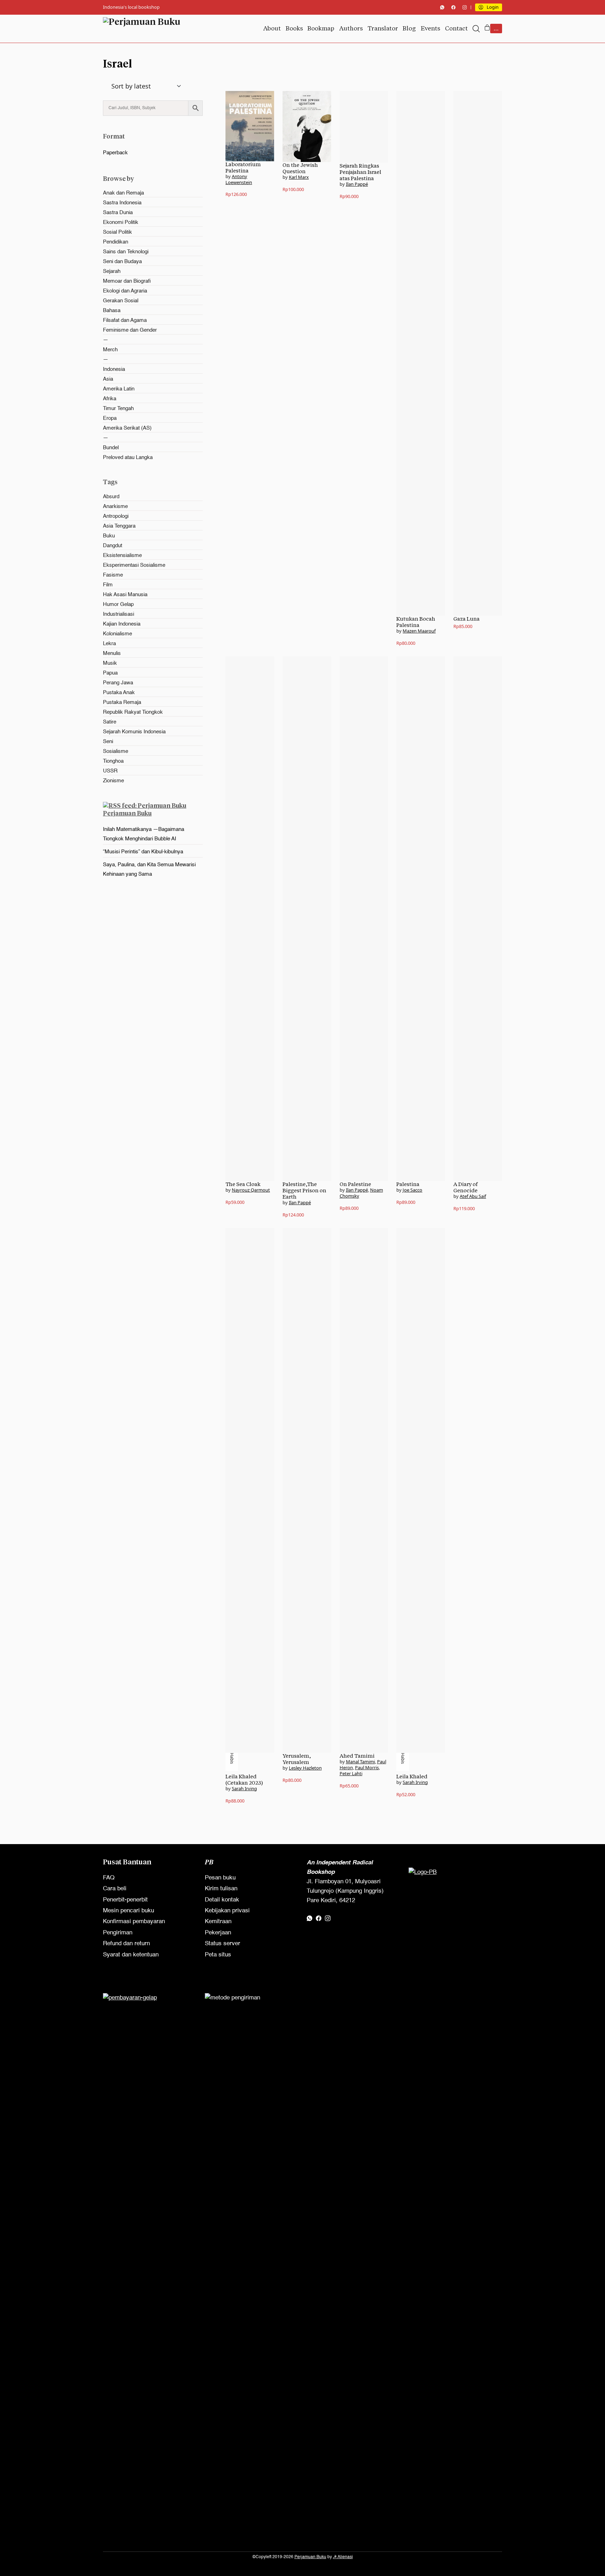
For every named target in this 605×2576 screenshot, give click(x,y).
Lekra (109, 644)
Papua (110, 673)
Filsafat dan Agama (125, 320)
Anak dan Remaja (123, 193)
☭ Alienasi (343, 2557)
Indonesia (114, 369)
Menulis (112, 653)
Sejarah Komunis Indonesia (134, 732)
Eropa (110, 418)
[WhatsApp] (442, 7)
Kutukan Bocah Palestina (416, 622)
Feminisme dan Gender (130, 330)
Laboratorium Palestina (243, 167)
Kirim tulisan (221, 1889)
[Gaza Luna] (478, 353)
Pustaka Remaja (122, 702)
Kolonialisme (117, 634)
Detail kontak (222, 1900)
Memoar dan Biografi (127, 281)
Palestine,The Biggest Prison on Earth (304, 1190)
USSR (110, 771)
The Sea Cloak (243, 1184)
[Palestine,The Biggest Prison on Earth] (307, 919)
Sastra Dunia (118, 213)
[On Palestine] (364, 919)
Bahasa (112, 310)
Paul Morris (367, 1767)
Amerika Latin (119, 389)
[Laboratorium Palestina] (250, 126)
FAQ (109, 1878)
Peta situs (218, 1955)
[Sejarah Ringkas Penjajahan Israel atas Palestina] (364, 127)
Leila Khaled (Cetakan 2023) (244, 1780)
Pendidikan (116, 242)
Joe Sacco (412, 1190)
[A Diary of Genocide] (478, 919)
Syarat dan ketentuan (131, 1955)
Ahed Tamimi (357, 1756)
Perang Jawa (118, 683)
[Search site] (476, 29)
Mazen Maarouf (419, 631)
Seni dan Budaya (122, 262)
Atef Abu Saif (473, 1196)
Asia (108, 379)
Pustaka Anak (119, 693)
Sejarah (112, 271)
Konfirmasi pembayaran (134, 1922)
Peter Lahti (351, 1773)
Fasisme (113, 575)
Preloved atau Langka (128, 457)
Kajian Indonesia (122, 624)
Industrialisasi (119, 614)
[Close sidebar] (106, 96)
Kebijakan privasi (227, 1911)
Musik (110, 663)
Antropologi (116, 516)
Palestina (408, 1184)
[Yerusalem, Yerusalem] (307, 1490)
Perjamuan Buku (127, 813)
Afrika (110, 399)
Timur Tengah (118, 408)
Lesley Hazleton (305, 1768)
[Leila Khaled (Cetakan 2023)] (250, 1490)
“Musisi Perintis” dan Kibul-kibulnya (143, 852)
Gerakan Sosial (121, 301)
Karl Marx (299, 177)
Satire (110, 722)
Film (108, 585)
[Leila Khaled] (421, 1490)
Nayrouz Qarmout (251, 1190)
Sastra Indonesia (122, 203)
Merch (110, 350)
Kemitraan (218, 1922)
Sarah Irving (244, 1788)
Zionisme (113, 781)
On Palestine (355, 1184)
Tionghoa (113, 761)
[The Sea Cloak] (250, 919)
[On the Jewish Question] (307, 126)
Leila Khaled (412, 1776)
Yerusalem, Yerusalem (297, 1759)
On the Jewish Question (300, 168)
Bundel (111, 448)
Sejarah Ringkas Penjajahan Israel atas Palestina (360, 172)
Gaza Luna (467, 619)
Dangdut (113, 546)
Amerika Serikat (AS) (127, 428)
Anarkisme (115, 506)
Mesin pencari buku (128, 1911)
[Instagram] (465, 7)
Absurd (111, 497)
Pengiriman (118, 1933)
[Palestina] (421, 919)
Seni (108, 742)
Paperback (115, 153)
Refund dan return (126, 1944)
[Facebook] (453, 7)
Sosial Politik (117, 232)
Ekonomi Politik (121, 222)
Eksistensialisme (122, 555)
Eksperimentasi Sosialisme (134, 565)
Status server (222, 1944)
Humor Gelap (118, 604)
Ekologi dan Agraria (125, 291)
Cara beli (115, 1889)
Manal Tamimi (360, 1762)
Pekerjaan (218, 1933)
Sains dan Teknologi (126, 252)
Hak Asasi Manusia (125, 595)
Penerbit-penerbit (125, 1900)
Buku (109, 536)
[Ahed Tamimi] (364, 1490)
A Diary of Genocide (465, 1187)
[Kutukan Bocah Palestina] (421, 353)
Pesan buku (220, 1878)
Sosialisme (116, 751)
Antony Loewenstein (239, 179)
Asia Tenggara (119, 526)
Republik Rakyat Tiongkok (133, 712)
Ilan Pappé (357, 184)
